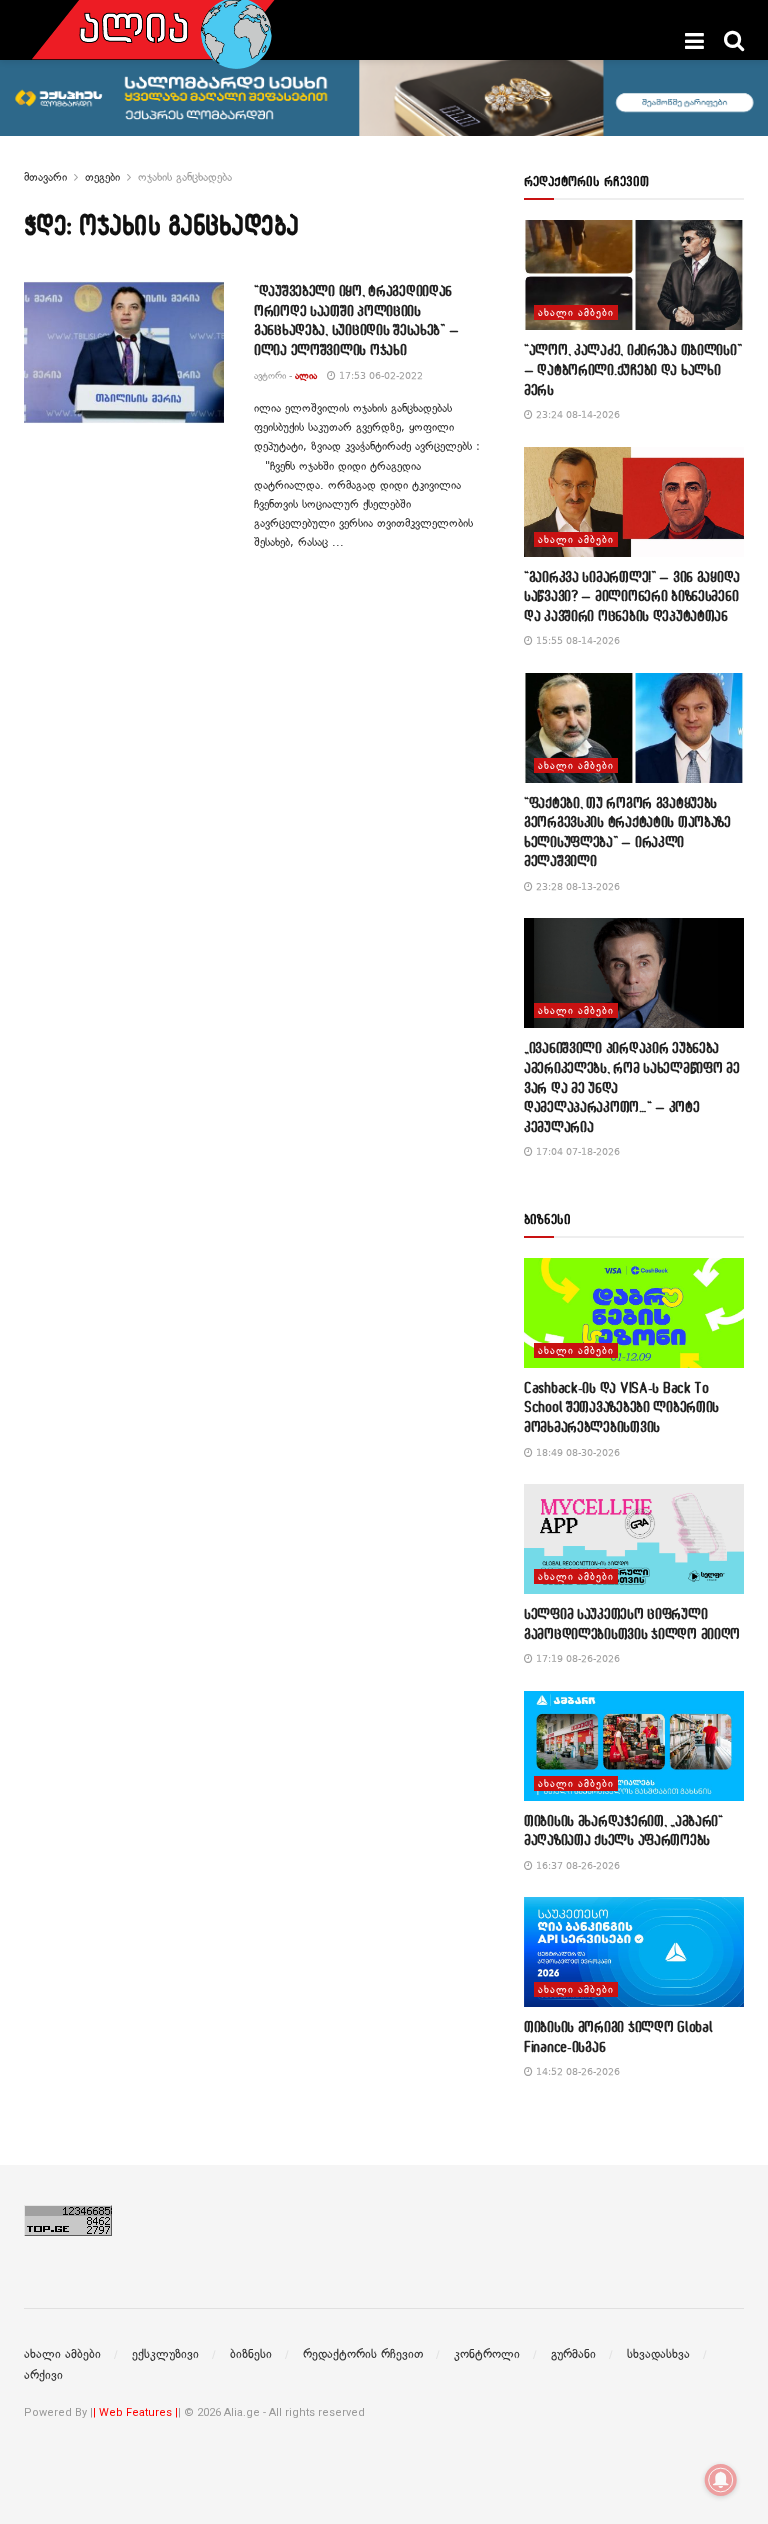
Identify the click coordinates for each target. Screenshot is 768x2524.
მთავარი (45, 177)
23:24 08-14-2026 (576, 414)
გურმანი (573, 2354)
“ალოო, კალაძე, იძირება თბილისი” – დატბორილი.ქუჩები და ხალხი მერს (632, 369)
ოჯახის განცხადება (185, 177)
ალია (306, 375)
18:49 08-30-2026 (576, 1452)
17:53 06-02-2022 (379, 375)
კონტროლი (487, 2354)
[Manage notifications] (721, 2480)
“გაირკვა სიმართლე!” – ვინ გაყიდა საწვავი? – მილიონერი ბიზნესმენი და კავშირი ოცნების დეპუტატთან (632, 596)
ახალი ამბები (576, 312)
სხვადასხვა (658, 2354)
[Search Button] (734, 41)
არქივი (43, 2375)
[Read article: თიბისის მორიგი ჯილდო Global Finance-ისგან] (634, 1952)
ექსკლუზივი (165, 2354)
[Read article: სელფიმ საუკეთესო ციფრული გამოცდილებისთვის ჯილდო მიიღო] (634, 1539)
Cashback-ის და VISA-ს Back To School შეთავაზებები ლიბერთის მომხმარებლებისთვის (621, 1407)
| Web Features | (135, 2412)
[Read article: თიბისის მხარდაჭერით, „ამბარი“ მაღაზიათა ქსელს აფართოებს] (634, 1746)
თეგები (102, 177)
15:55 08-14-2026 (576, 640)
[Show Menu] (694, 41)
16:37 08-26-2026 (576, 1865)
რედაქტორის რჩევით (363, 2354)
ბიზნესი (251, 2354)
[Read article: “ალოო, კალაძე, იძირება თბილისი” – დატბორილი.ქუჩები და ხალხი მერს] (634, 275)
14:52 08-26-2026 (576, 2071)
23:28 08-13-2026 (576, 886)
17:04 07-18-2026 (576, 1151)
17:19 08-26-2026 (576, 1658)
